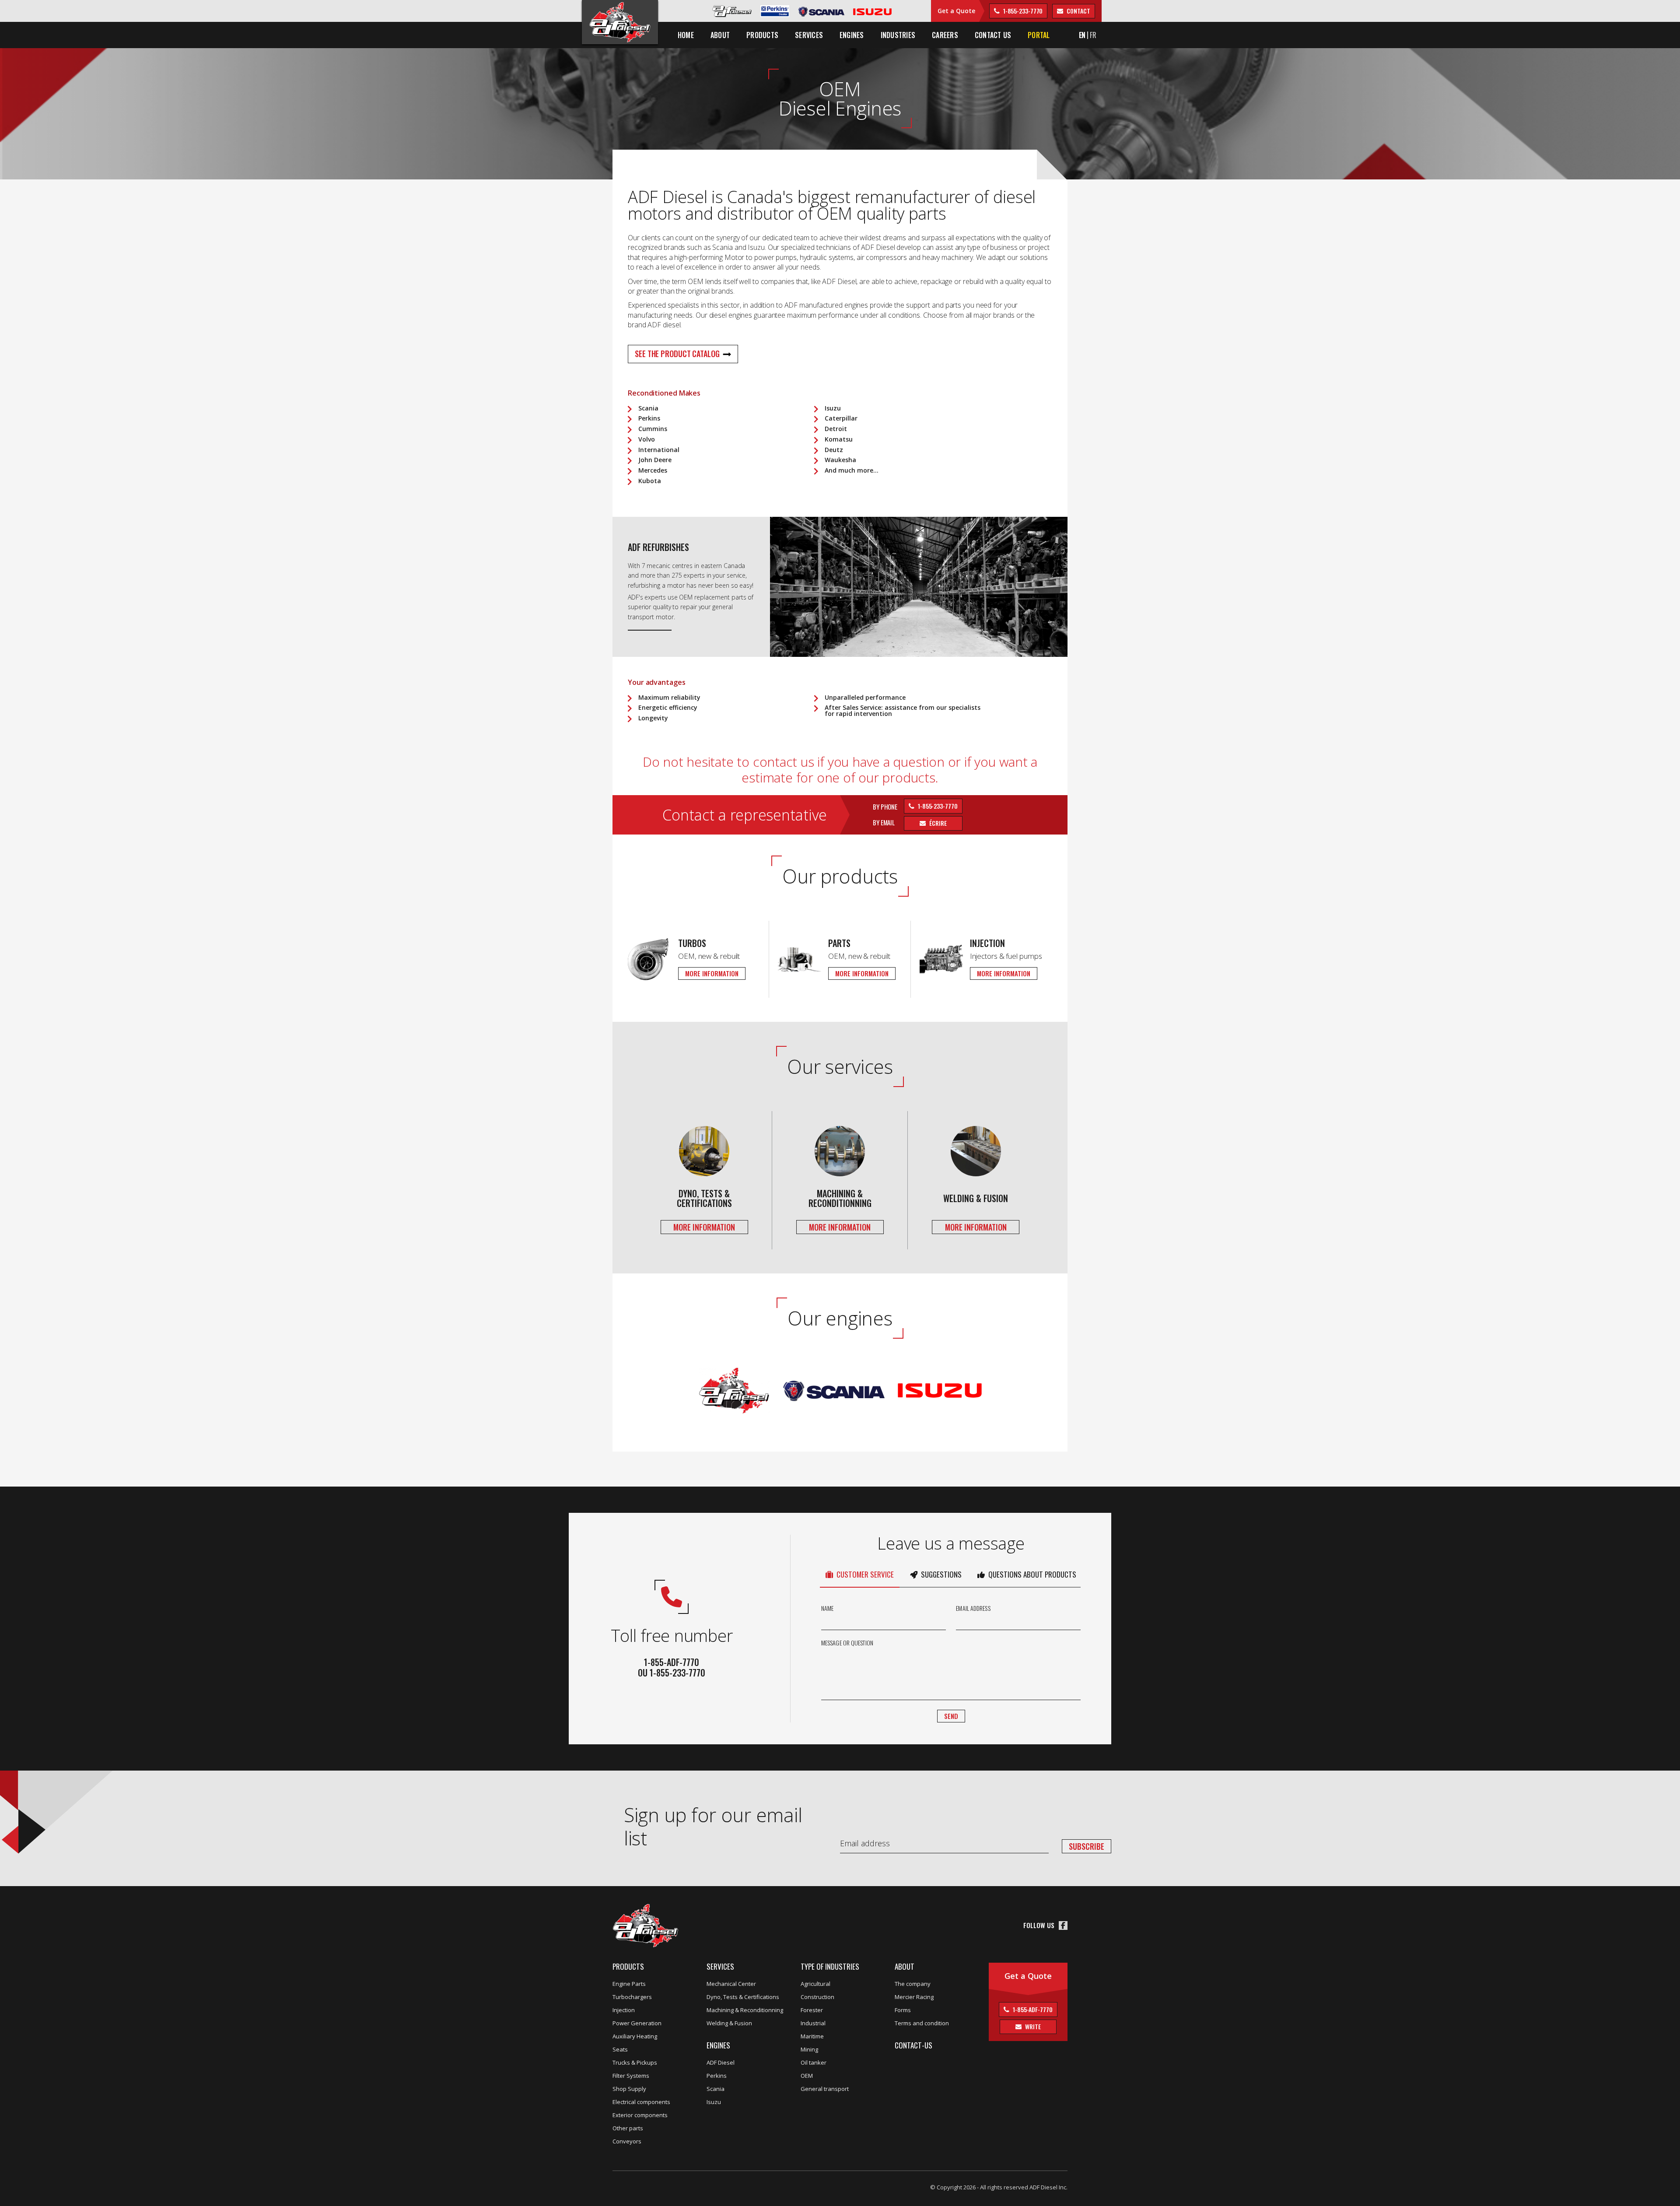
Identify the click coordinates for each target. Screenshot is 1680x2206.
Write (1032, 2026)
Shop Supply (629, 2089)
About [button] (720, 35)
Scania (716, 2089)
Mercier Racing (914, 1997)
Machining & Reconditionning (745, 2010)
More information (712, 973)
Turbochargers (632, 1997)
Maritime (812, 2036)
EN (1082, 35)
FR (1093, 35)
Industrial (813, 2023)
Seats (620, 2049)
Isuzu (714, 2102)
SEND (951, 1716)
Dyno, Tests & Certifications (743, 1997)
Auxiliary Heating (635, 2036)
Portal (1039, 35)
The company (913, 1984)
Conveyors (627, 2141)
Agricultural (815, 1984)
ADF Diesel (721, 2062)
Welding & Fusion (729, 2023)
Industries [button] (898, 35)
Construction (817, 1997)
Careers (945, 35)
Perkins (717, 2076)
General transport (825, 2089)
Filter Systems (631, 2076)
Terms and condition (922, 2023)
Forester (812, 2010)
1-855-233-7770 (1022, 11)
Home (686, 35)
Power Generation (637, 2023)
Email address (973, 1608)
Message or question (847, 1643)
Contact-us (913, 2045)
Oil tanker (814, 2062)
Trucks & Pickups (635, 2062)
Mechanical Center (731, 1984)
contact (1078, 11)
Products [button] (762, 35)
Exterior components (640, 2115)
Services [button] (809, 35)
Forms (903, 2010)
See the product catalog (677, 354)
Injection (624, 2010)
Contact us (993, 35)
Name (827, 1608)
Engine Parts (629, 1984)
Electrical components (641, 2102)
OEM (807, 2076)
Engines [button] (852, 35)
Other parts (628, 2128)
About (905, 1966)
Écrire (937, 823)
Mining (809, 2049)
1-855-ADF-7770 (1032, 2009)
